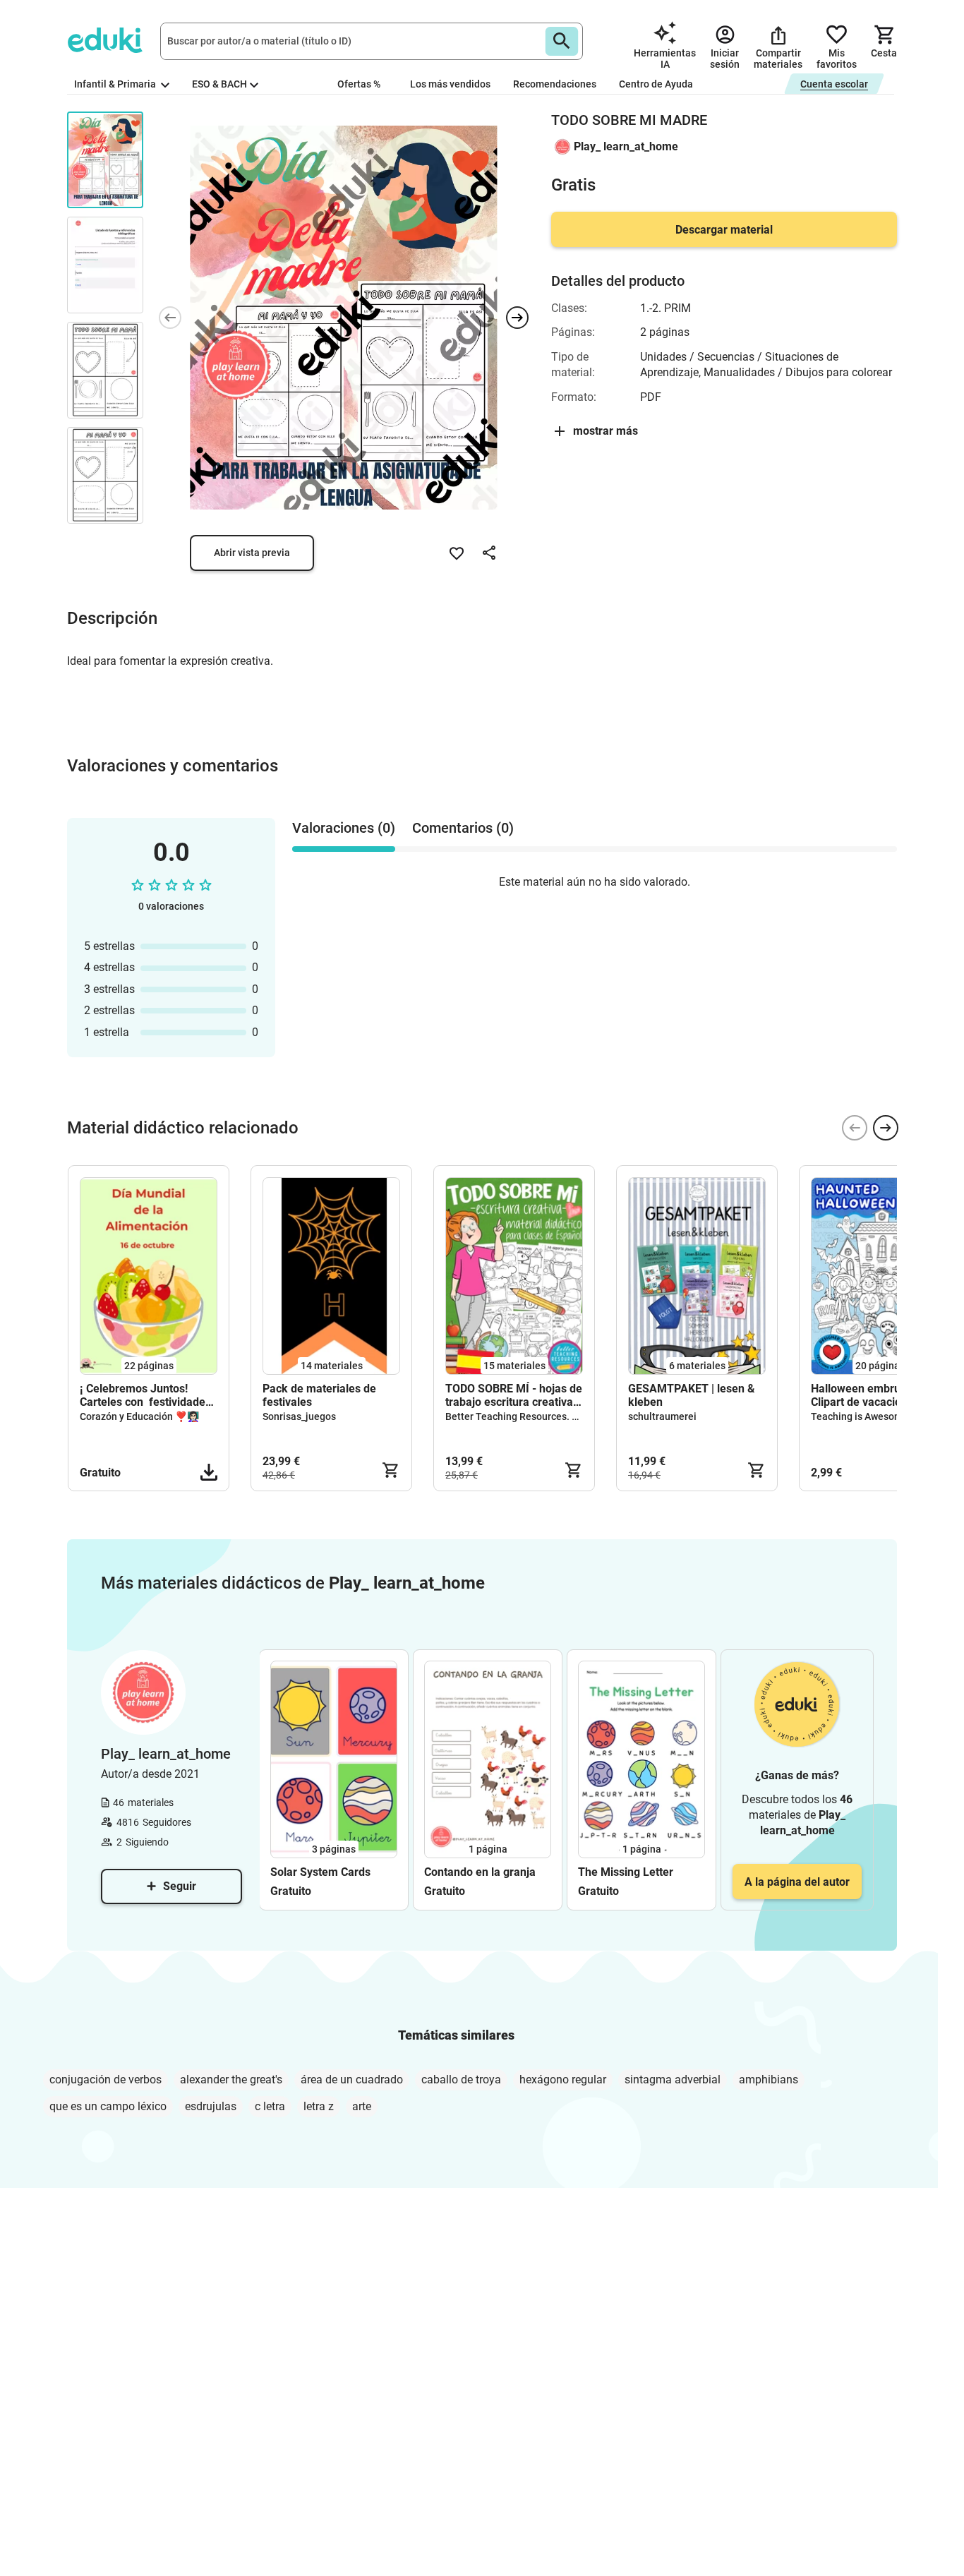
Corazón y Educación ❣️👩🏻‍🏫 (139, 1416)
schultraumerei (662, 1416)
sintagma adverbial (673, 2080)
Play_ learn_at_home (626, 146)
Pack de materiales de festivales (319, 1395)
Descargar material (724, 230)
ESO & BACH (219, 84)
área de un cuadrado (352, 2080)
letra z (319, 2106)
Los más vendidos (450, 84)
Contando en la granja (480, 1872)
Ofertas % (359, 84)
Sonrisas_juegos (299, 1416)
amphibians (769, 2080)
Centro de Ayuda (656, 84)
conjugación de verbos (106, 2080)
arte (362, 2106)
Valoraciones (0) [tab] (344, 828)
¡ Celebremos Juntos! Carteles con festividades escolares (145, 1395)
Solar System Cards (320, 1872)
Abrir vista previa (252, 553)
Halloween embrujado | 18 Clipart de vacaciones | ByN (880, 1395)
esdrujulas (211, 2106)
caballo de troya (461, 2080)
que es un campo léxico (108, 2106)
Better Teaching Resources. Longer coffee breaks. (558, 1416)
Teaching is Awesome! (861, 1416)
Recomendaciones (555, 84)
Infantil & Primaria (116, 84)
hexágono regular (563, 2080)
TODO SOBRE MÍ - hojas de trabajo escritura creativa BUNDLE (514, 1395)
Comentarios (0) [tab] (463, 828)
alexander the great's (231, 2080)
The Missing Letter (626, 1872)
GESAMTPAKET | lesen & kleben (692, 1395)
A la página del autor (797, 1882)
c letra (270, 2106)
